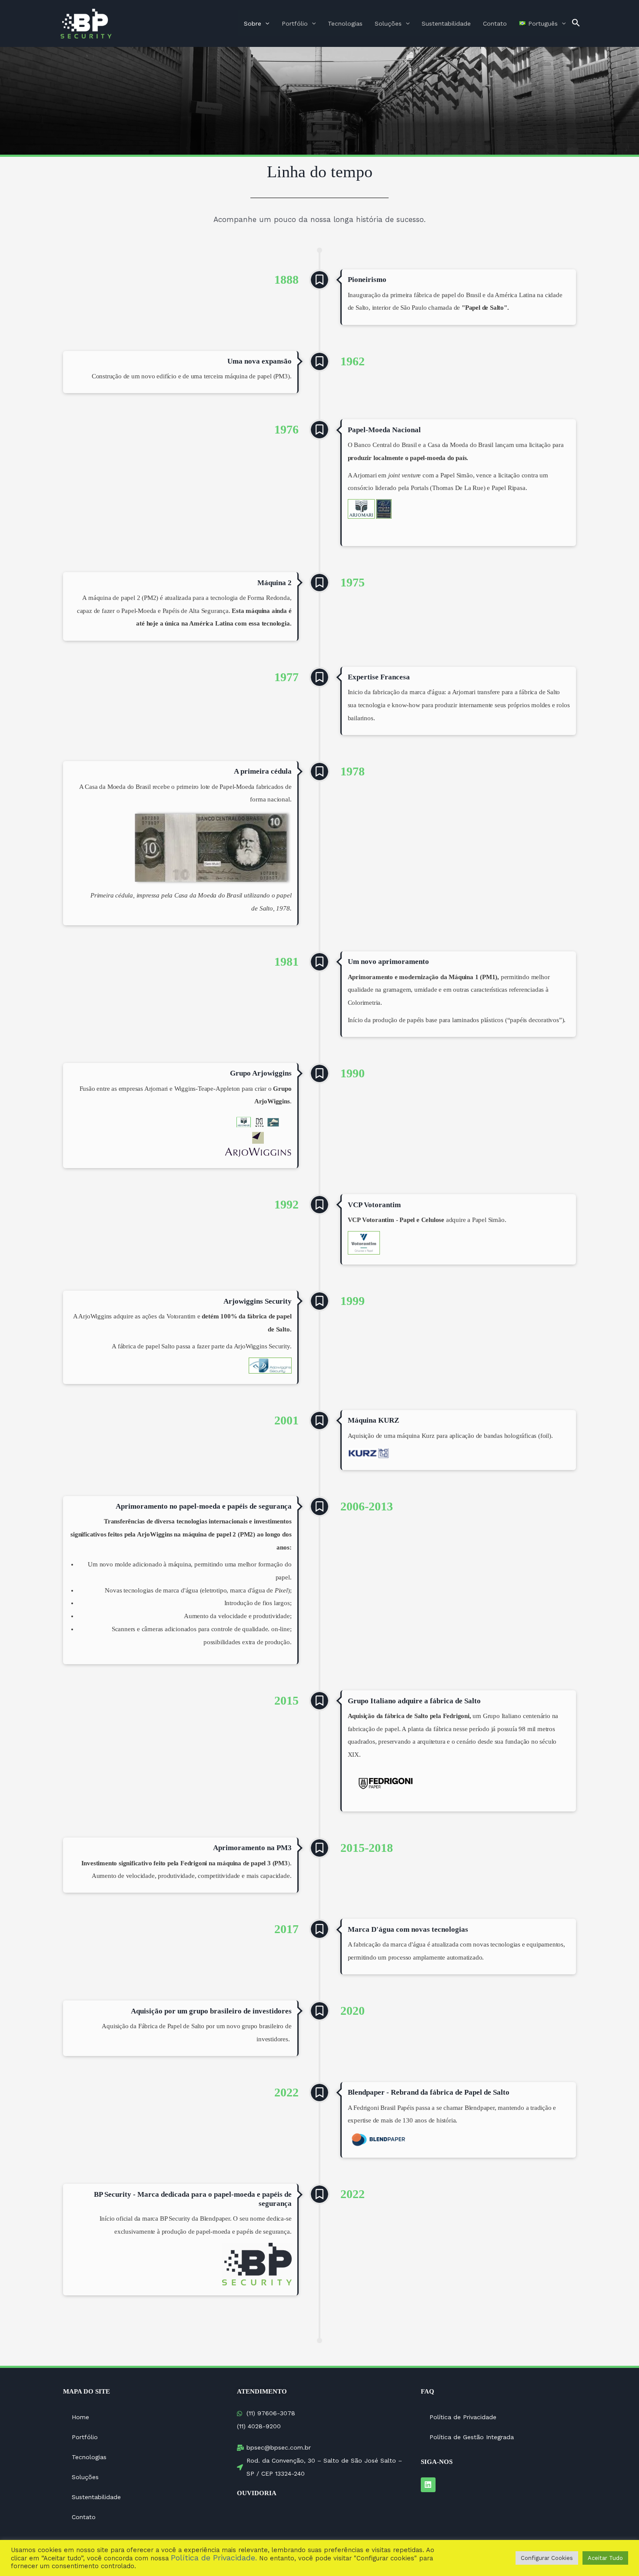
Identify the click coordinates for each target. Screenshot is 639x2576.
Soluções (388, 23)
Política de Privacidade (463, 2417)
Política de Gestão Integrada (472, 2437)
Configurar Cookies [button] (547, 2558)
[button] (576, 23)
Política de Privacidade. (214, 2558)
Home (80, 2417)
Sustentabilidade (446, 23)
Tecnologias (345, 23)
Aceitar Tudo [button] (605, 2558)
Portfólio (295, 23)
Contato (495, 23)
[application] (265, 23)
